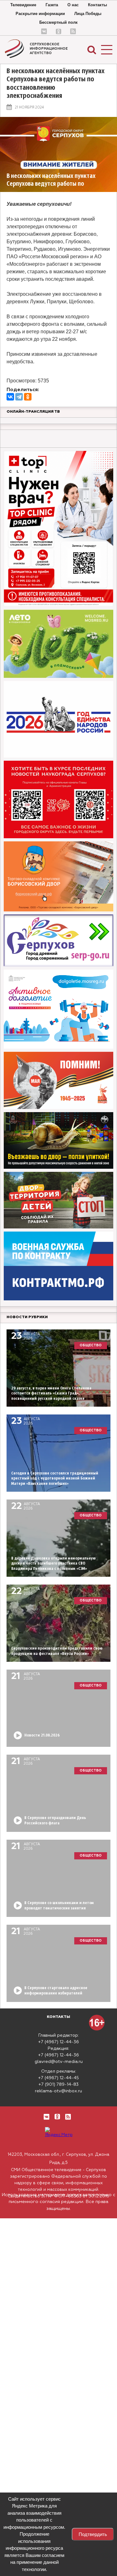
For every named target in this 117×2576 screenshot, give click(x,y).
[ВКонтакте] (10, 397)
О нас (73, 5)
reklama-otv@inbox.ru (58, 2091)
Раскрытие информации (40, 14)
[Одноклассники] (28, 397)
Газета (52, 5)
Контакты (97, 5)
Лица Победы (88, 14)
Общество (91, 1345)
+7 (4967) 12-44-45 (58, 2078)
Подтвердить (93, 2534)
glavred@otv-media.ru (59, 2062)
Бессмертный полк (58, 22)
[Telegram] (19, 397)
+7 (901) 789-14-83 (58, 2084)
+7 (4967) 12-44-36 (58, 2042)
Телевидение (23, 5)
